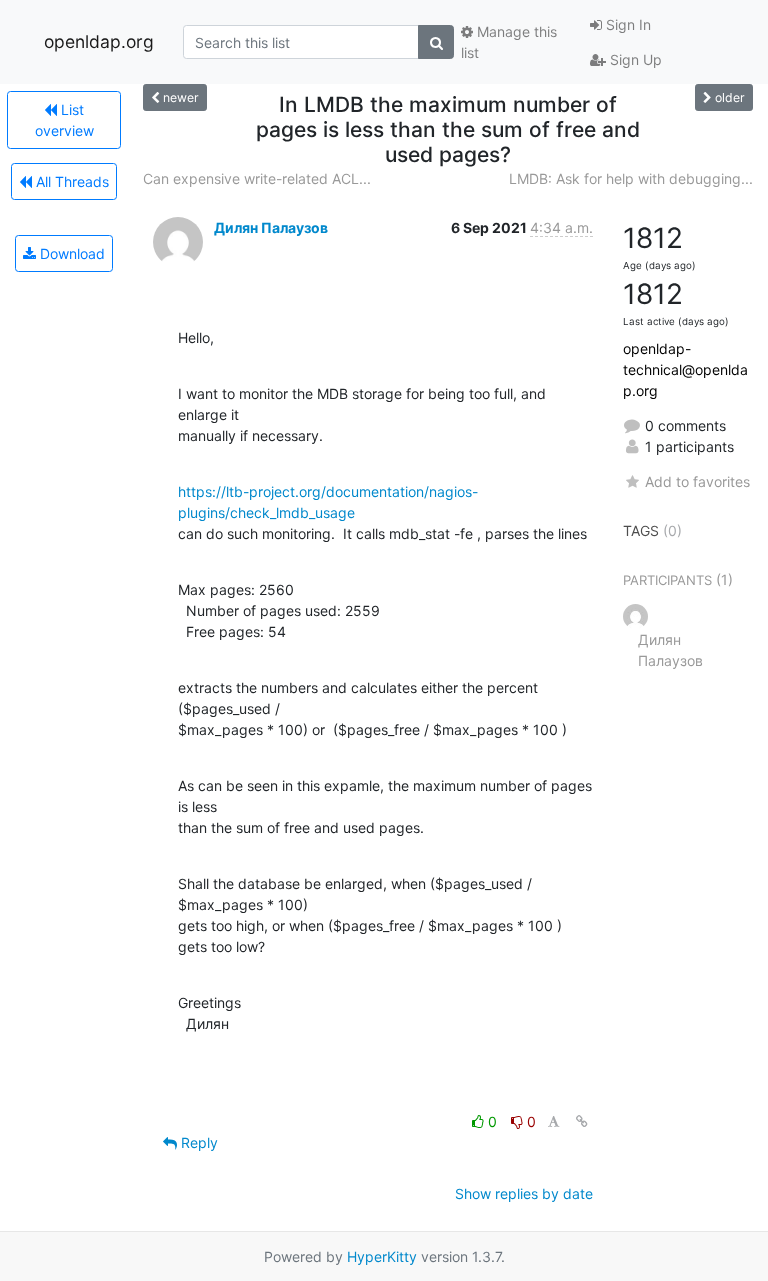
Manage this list (509, 42)
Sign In (626, 24)
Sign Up (634, 59)
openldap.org (99, 41)
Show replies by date (524, 1193)
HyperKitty (382, 1256)
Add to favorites (697, 481)
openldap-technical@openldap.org (685, 369)
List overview (64, 120)
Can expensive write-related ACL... (257, 178)
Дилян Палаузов (271, 227)
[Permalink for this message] (582, 1121)
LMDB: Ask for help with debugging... (631, 178)
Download (70, 253)
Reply (197, 1142)
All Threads (70, 181)
